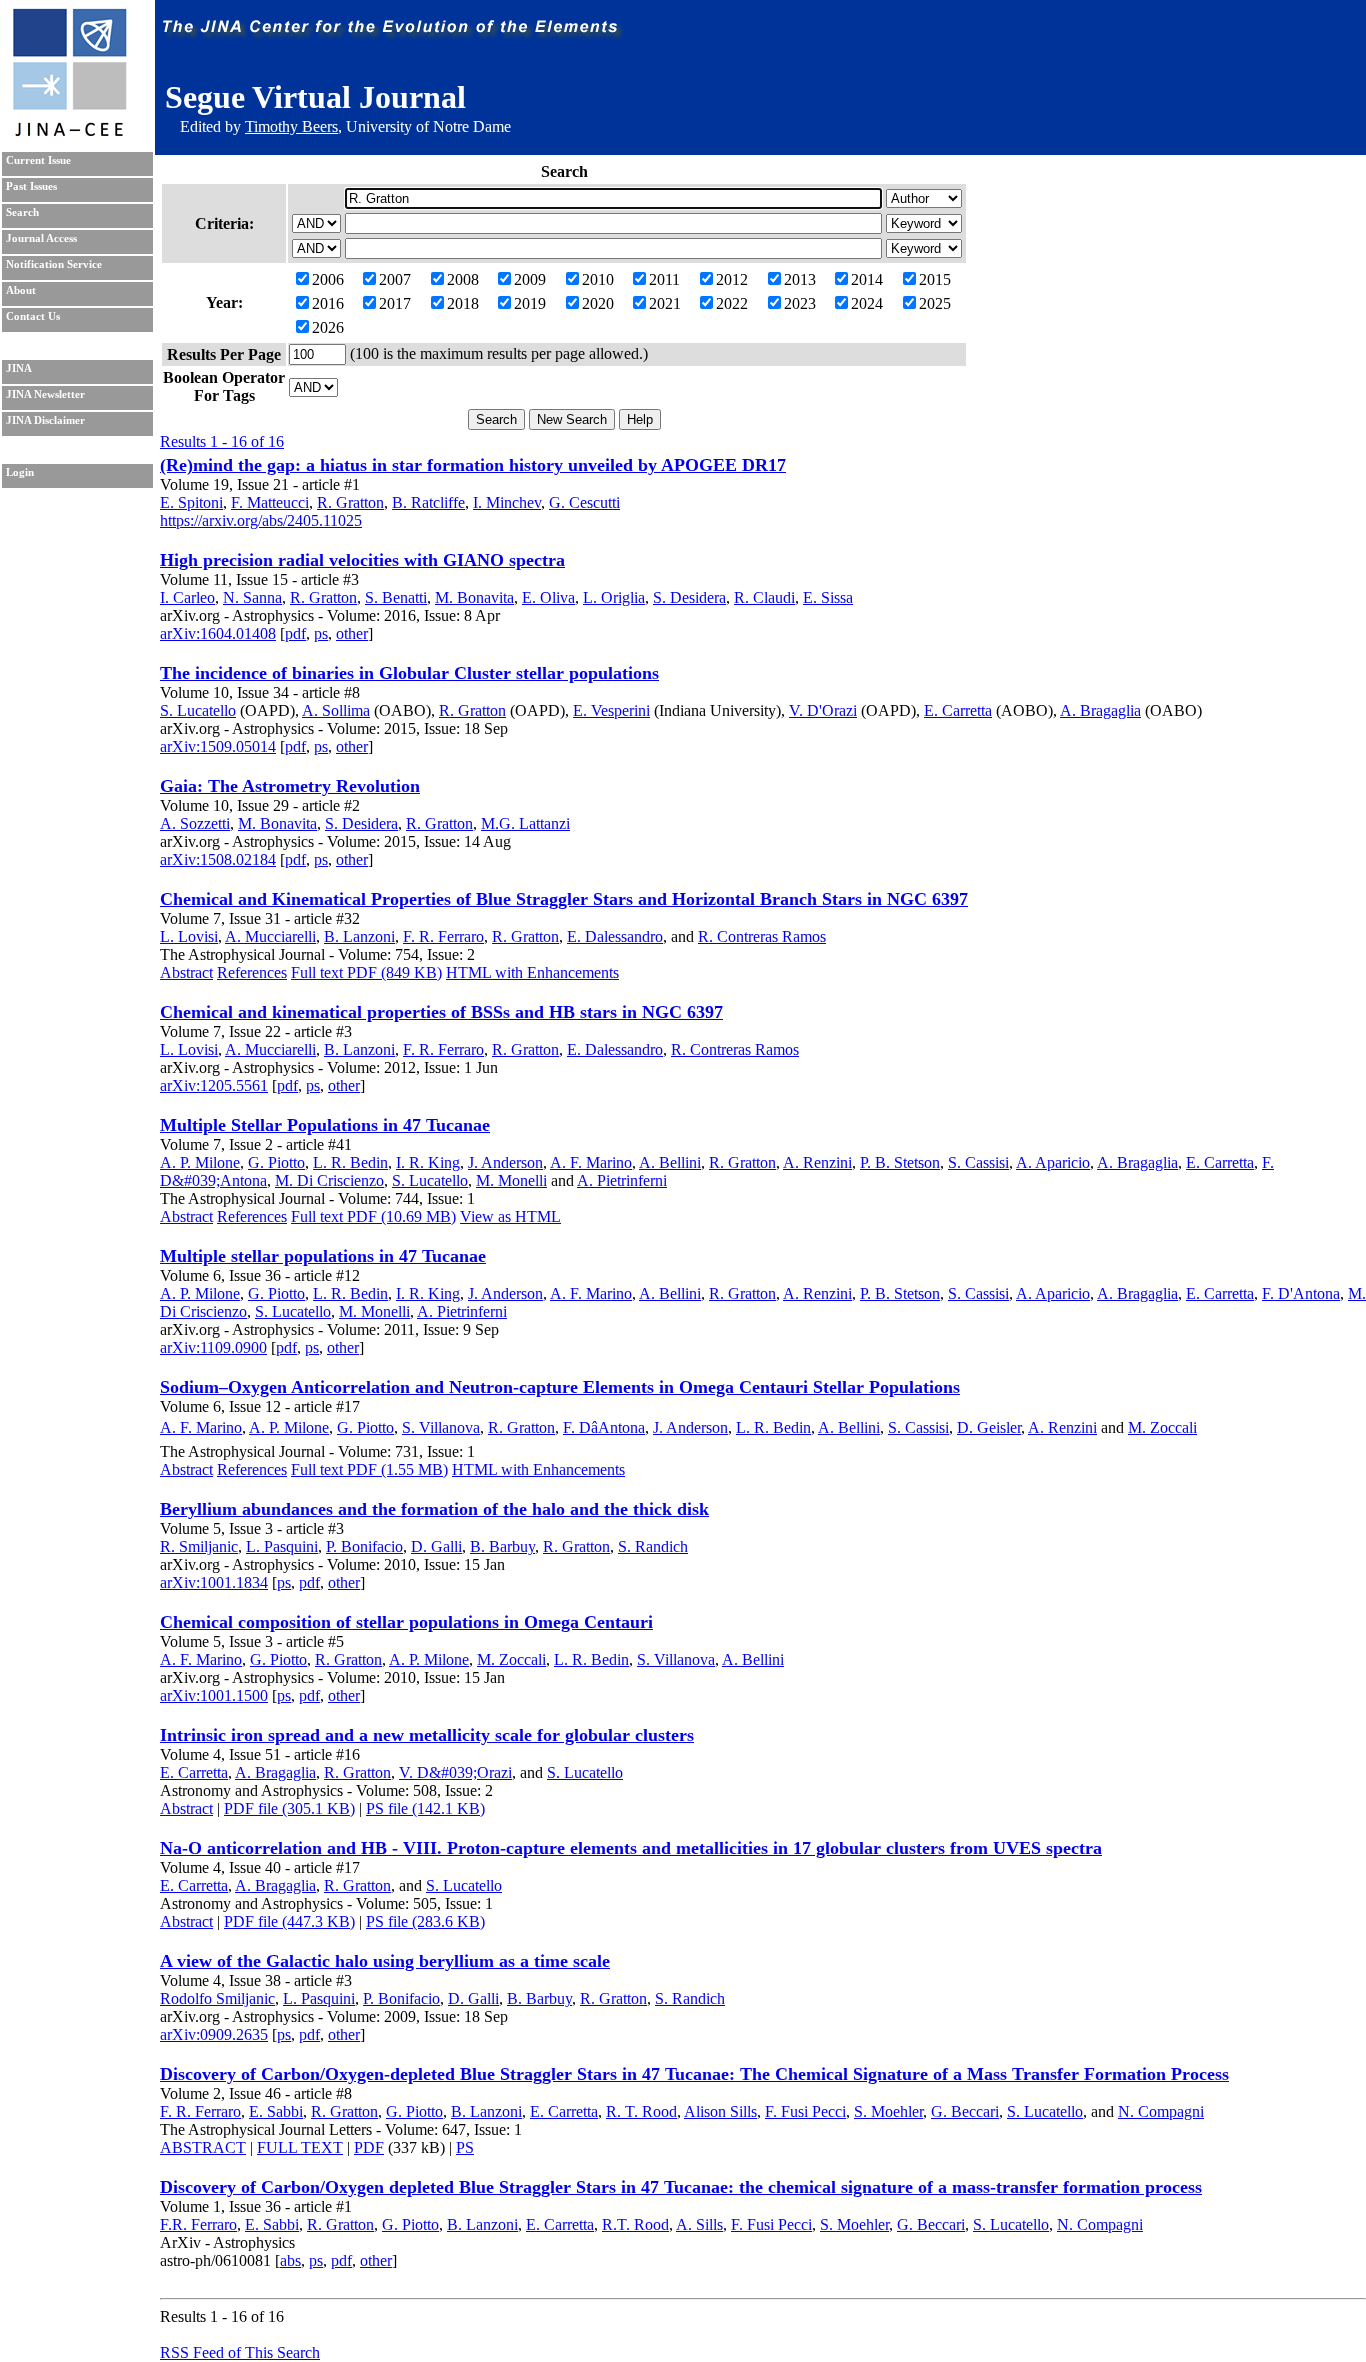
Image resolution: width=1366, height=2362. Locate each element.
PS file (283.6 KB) (425, 1921)
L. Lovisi (189, 936)
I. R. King (428, 1162)
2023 (800, 303)
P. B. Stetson (900, 1162)
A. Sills (699, 2224)
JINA (19, 368)
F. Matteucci (270, 502)
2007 (395, 279)
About (21, 290)
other (352, 633)
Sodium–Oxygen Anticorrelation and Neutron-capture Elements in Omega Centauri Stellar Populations (560, 1387)
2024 (867, 303)
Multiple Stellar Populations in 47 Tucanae (325, 1125)
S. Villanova (441, 1427)
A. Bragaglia (1100, 710)
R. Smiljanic (199, 1546)
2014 (867, 279)
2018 (463, 303)
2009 (530, 279)
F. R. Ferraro (443, 936)
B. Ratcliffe (428, 502)
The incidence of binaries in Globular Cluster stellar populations (409, 673)
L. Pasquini (282, 1546)
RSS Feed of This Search (240, 2352)
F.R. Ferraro (198, 2224)
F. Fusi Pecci (805, 2111)
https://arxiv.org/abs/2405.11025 (261, 520)
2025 (935, 303)
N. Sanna (252, 597)
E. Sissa (828, 597)
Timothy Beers (291, 126)
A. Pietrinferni (622, 1180)
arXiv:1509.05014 (218, 746)
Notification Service (54, 264)
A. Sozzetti (195, 823)
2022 (732, 303)
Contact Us (33, 316)
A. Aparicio (1053, 1162)
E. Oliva (548, 597)
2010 (598, 279)
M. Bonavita (474, 597)
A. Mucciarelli (270, 936)
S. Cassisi (978, 1162)
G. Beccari (965, 2111)
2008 (463, 279)
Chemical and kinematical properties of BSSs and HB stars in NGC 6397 (441, 1012)
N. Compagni (1161, 2111)
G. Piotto (276, 1162)
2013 (800, 279)
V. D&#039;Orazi (455, 1772)
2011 (664, 279)
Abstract (186, 972)
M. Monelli (511, 1180)
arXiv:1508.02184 (218, 859)
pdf (295, 633)
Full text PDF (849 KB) (366, 972)
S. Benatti (396, 597)
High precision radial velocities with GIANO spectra (362, 560)
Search (22, 212)
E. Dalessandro (615, 936)
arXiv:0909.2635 (214, 2034)
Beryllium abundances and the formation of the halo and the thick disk (434, 1509)
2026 (328, 327)
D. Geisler (989, 1427)
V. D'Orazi (823, 710)
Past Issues (31, 186)
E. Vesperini (611, 710)
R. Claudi (764, 597)
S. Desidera (689, 597)
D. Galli (436, 1546)
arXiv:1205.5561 (214, 1085)
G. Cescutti (584, 502)
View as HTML (510, 1216)
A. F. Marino (591, 1162)
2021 (665, 303)
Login (20, 472)
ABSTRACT (203, 2147)
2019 (530, 303)
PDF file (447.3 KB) (289, 1921)
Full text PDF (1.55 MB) (369, 1469)
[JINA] (69, 132)
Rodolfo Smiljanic (217, 1998)
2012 (732, 279)
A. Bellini (670, 1162)
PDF (369, 2147)
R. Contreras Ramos (762, 936)
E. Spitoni (191, 502)
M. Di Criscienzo (329, 1180)
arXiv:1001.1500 (214, 1695)
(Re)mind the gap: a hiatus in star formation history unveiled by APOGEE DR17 (473, 465)
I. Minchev (507, 502)
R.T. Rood (635, 2224)
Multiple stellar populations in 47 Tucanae (323, 1256)
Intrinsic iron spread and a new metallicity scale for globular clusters (427, 1735)
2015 (935, 279)
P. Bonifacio (364, 1546)
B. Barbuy (502, 1546)
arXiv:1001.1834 (214, 1582)
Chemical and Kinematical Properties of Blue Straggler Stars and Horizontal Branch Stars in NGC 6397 (564, 899)
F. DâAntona (604, 1427)
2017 (395, 303)
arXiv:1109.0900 (213, 1347)
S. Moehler (888, 2111)
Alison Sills (720, 2111)
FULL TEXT (300, 2147)
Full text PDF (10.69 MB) (373, 1216)
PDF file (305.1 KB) (289, 1808)
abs (290, 2260)
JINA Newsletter (45, 394)
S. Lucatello (198, 710)
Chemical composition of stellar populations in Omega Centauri (406, 1622)
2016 (328, 303)
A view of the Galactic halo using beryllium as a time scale (385, 1961)
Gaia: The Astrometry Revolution (290, 786)
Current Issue (38, 160)
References (252, 972)
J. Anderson (505, 1162)
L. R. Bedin (350, 1162)
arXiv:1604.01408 (218, 633)
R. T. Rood (641, 2111)
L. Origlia (614, 597)
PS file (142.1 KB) (425, 1808)
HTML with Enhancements (532, 972)
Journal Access (41, 238)
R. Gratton (350, 502)
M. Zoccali (1162, 1427)
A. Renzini (817, 1162)
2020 (598, 303)
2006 (328, 279)
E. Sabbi (276, 2111)
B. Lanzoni (359, 936)
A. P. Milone (200, 1162)
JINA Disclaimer (45, 420)
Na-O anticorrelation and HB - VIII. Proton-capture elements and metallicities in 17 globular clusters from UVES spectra (631, 1848)
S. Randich (653, 1546)
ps (321, 633)
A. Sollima (336, 710)
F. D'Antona (1301, 1293)
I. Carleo (187, 597)
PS (465, 2147)
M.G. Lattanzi (525, 823)
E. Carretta (958, 710)
